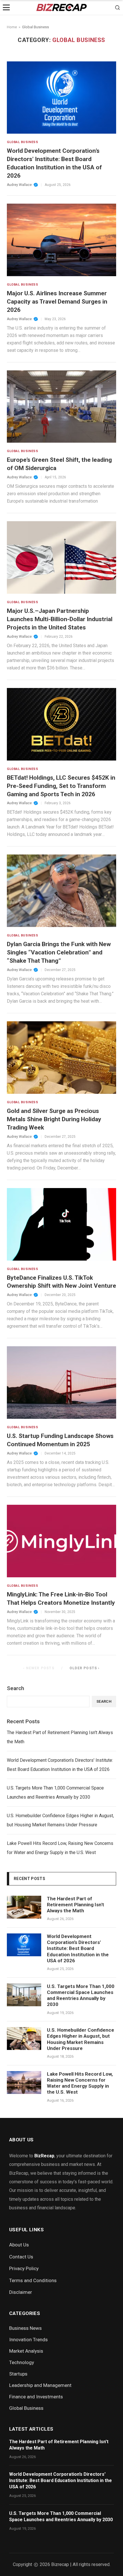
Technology (22, 2362)
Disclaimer (21, 2292)
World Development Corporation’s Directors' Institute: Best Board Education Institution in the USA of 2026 (60, 1765)
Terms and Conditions (33, 2280)
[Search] (117, 7)
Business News (25, 2328)
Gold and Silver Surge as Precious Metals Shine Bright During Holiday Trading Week (54, 1119)
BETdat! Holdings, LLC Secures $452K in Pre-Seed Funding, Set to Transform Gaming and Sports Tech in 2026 (61, 786)
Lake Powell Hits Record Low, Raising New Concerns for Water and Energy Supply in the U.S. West (60, 1848)
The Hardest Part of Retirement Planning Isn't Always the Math (60, 1737)
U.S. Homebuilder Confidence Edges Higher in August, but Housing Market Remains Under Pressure (60, 1820)
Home (12, 27)
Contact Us (21, 2257)
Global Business (79, 40)
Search (15, 1688)
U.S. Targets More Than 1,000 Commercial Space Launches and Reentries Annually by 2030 (55, 1792)
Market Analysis (26, 2351)
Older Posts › (85, 1668)
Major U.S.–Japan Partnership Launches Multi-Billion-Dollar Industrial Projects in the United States (60, 619)
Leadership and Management (40, 2385)
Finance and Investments (36, 2397)
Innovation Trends (28, 2340)
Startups (18, 2374)
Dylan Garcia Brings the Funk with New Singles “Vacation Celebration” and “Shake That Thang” (59, 952)
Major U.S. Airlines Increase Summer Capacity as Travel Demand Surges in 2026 (57, 302)
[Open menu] (6, 7)
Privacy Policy (24, 2268)
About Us (19, 2245)
